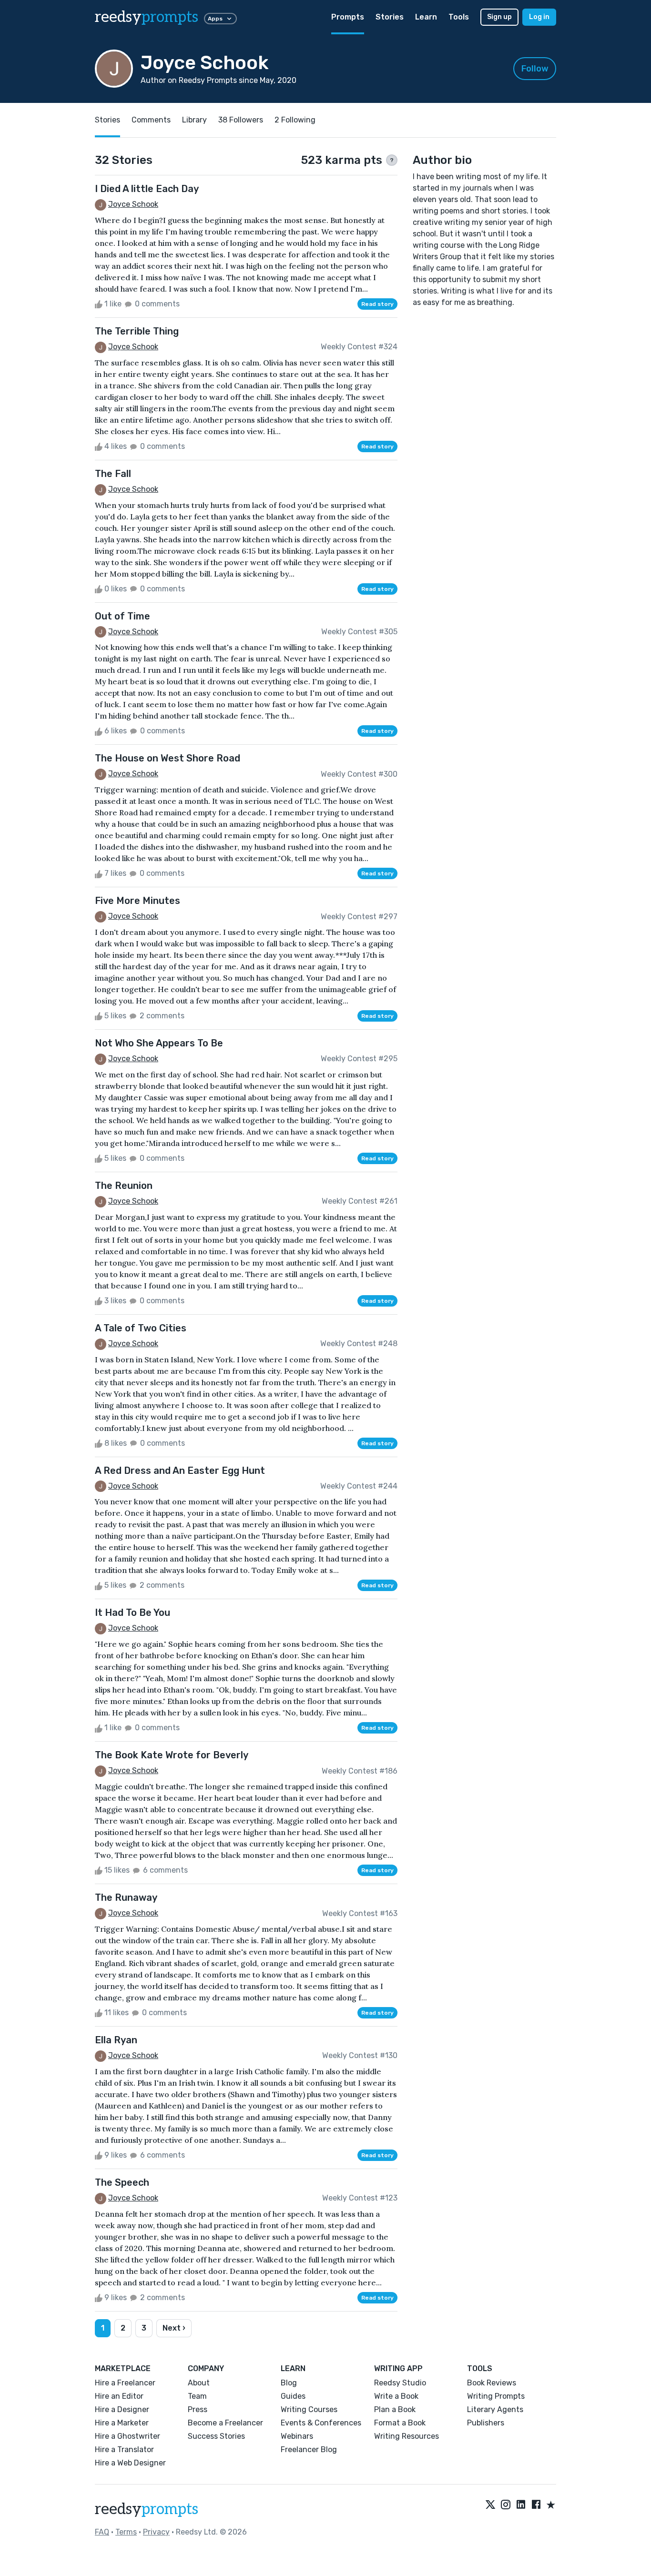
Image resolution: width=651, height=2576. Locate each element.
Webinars (297, 2436)
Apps (215, 19)
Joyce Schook (133, 204)
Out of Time (122, 616)
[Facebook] (536, 2505)
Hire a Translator (124, 2449)
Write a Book (396, 2396)
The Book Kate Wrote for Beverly (172, 1755)
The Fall (113, 474)
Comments (151, 120)
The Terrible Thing (137, 331)
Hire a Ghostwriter (127, 2436)
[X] (490, 2505)
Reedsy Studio (400, 2383)
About (199, 2383)
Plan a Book (395, 2409)
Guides (293, 2396)
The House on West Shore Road (168, 758)
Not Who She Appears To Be (159, 1043)
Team (197, 2396)
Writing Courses (309, 2409)
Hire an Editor (119, 2396)
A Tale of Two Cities (141, 1328)
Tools (459, 17)
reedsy (147, 17)
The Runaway (126, 1897)
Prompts (348, 17)
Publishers (486, 2423)
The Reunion (124, 1186)
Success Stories (216, 2436)
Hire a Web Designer (130, 2463)
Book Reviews (492, 2383)
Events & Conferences (321, 2423)
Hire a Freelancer (125, 2383)
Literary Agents (495, 2409)
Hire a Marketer (122, 2423)
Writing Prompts (496, 2396)
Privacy (156, 2532)
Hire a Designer (122, 2409)
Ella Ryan (116, 2040)
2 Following (295, 120)
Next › (174, 2328)
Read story (377, 304)
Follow (535, 69)
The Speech (122, 2182)
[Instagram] (506, 2505)
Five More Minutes (137, 901)
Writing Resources (407, 2436)
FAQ (102, 2532)
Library (194, 120)
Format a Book (400, 2423)
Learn (426, 17)
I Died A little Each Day (147, 189)
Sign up (499, 17)
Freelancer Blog (309, 2449)
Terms (126, 2532)
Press (198, 2409)
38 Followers (241, 120)
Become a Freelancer (225, 2423)
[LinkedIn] (521, 2505)
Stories (390, 17)
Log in (539, 17)
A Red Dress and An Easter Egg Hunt (180, 1471)
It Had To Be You (132, 1613)
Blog (289, 2383)
